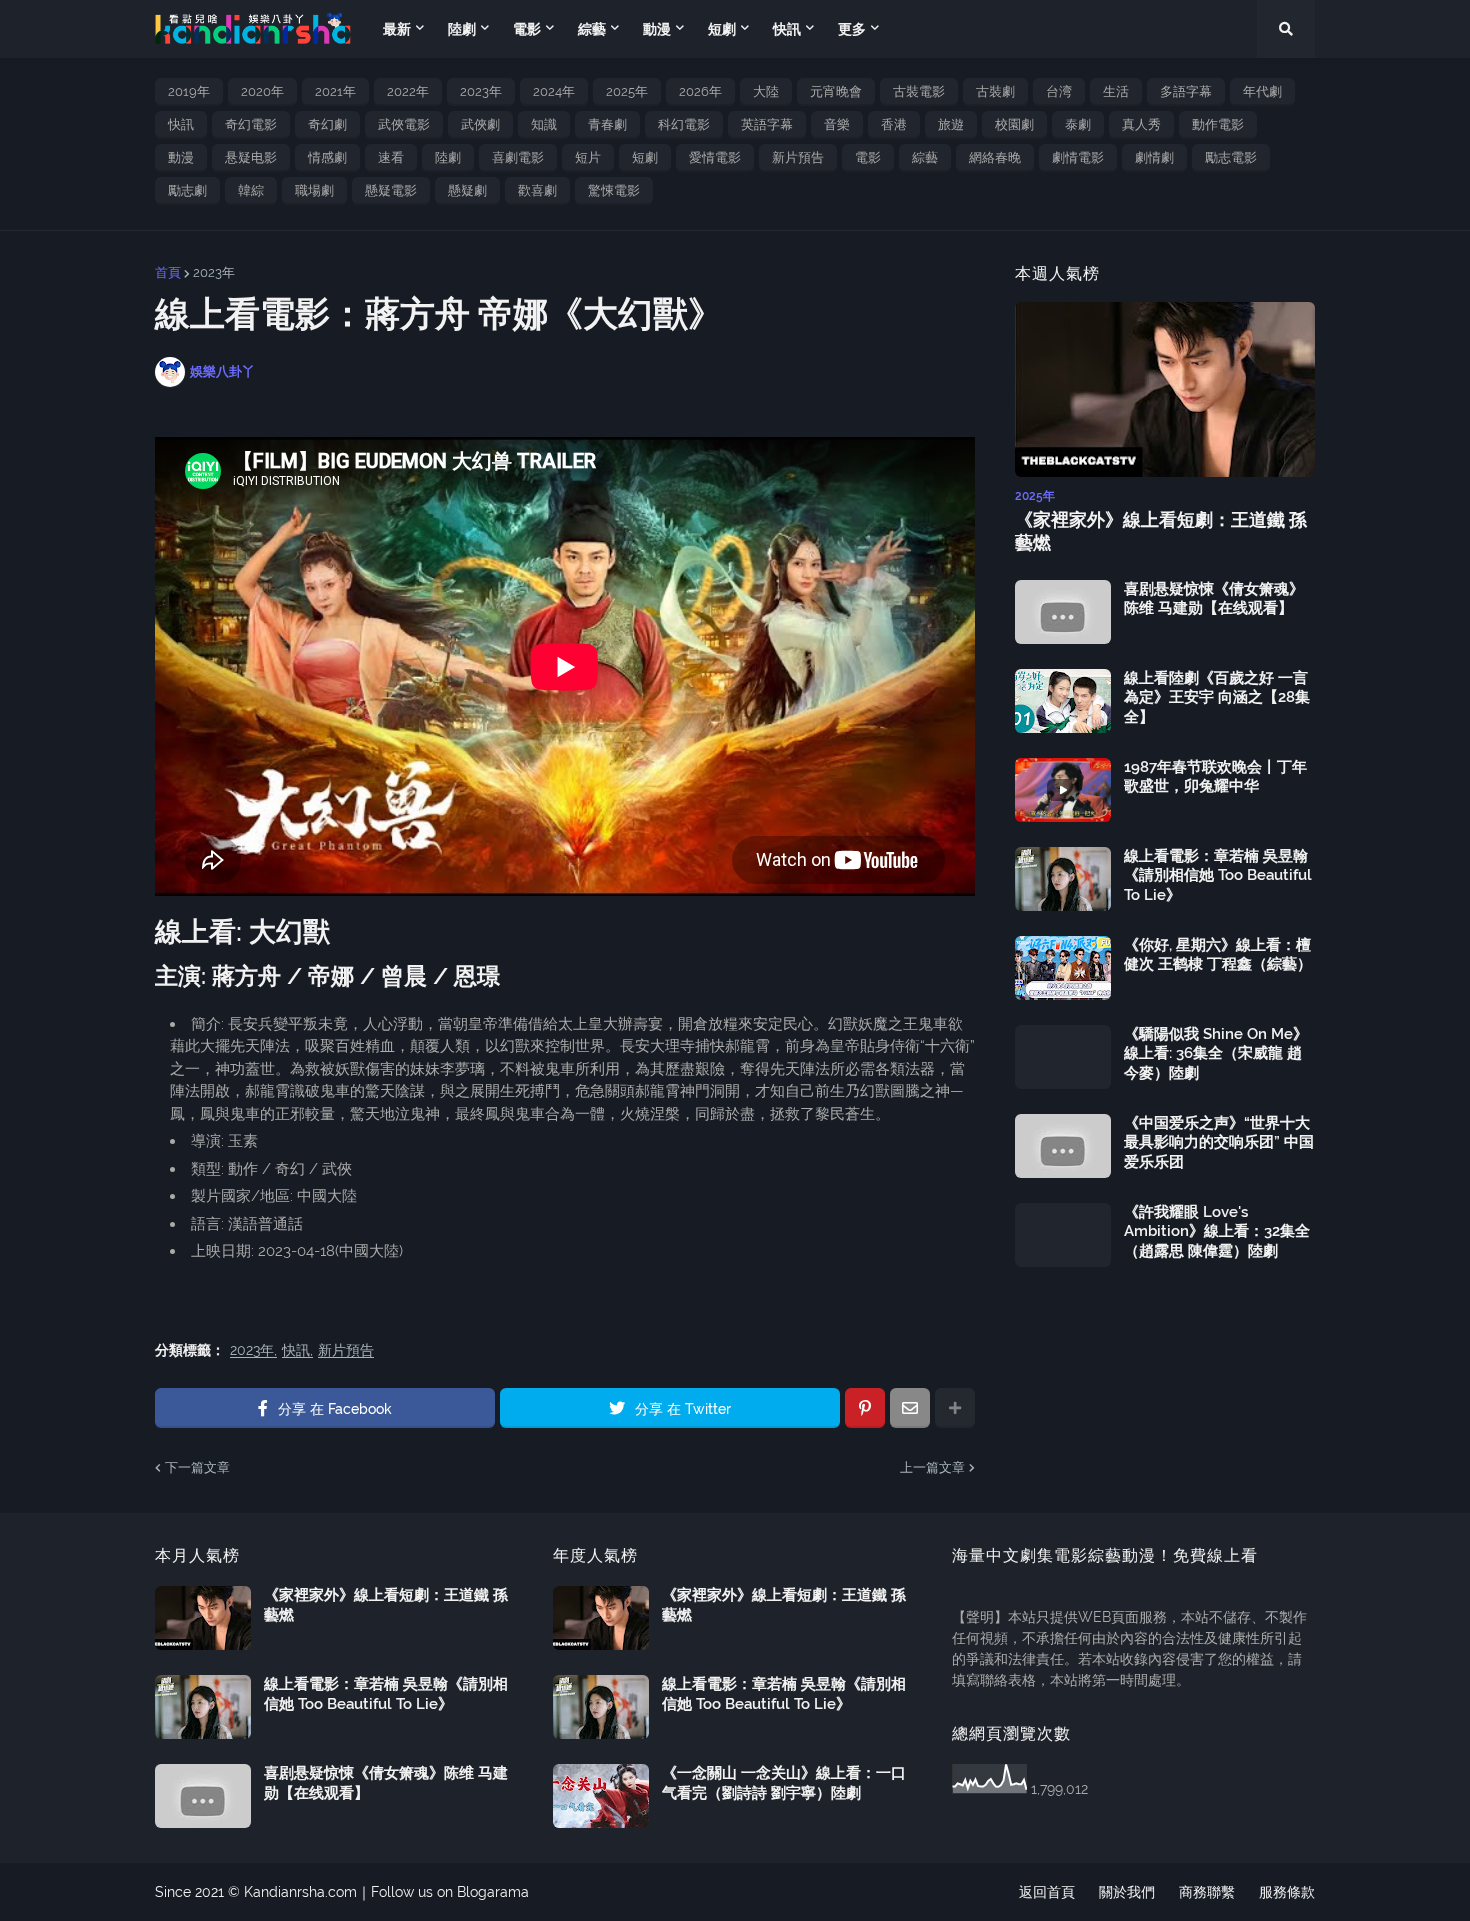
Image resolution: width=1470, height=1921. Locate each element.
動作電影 (1218, 124)
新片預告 (798, 157)
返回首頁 (1047, 1892)
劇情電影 (1078, 157)
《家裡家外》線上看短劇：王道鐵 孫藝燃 (1161, 531)
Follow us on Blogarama (450, 1892)
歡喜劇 (537, 190)
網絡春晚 (995, 157)
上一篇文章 (932, 1467)
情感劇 (327, 157)
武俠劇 (480, 124)
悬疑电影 (251, 157)
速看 (391, 157)
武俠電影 (404, 124)
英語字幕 (767, 124)
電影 (868, 157)
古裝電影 (919, 91)
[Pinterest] (865, 1408)
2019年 (189, 91)
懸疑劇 (467, 190)
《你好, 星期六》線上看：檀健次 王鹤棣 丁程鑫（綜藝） (1218, 955)
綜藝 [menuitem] (592, 29)
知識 (544, 124)
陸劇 (448, 157)
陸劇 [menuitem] (462, 29)
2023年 (481, 91)
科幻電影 (684, 124)
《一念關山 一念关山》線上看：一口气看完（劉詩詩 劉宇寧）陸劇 (784, 1783)
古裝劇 (995, 91)
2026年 (700, 91)
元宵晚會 (836, 91)
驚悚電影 (614, 190)
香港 (894, 124)
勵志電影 (1231, 157)
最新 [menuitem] (397, 29)
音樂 (837, 124)
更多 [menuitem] (852, 29)
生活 (1116, 91)
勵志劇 (187, 190)
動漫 (181, 157)
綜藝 (925, 157)
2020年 (262, 91)
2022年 (408, 91)
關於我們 (1127, 1892)
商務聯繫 (1207, 1892)
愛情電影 (715, 157)
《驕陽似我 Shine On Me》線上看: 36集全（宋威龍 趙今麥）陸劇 (1216, 1053)
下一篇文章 (197, 1467)
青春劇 (607, 124)
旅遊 (951, 124)
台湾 (1059, 91)
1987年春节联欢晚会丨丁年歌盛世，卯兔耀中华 (1215, 777)
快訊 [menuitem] (787, 29)
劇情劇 (1154, 157)
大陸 (766, 91)
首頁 (168, 272)
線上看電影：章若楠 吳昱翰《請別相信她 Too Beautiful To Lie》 (1218, 875)
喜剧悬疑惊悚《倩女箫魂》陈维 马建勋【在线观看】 (1214, 599)
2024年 (554, 91)
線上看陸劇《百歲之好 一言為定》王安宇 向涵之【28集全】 (1217, 697)
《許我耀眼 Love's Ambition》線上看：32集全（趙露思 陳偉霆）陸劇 (1217, 1231)
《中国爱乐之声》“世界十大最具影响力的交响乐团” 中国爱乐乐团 (1219, 1142)
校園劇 (1014, 124)
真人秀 (1141, 124)
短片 (588, 157)
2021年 (335, 91)
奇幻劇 (327, 124)
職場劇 (314, 190)
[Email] (910, 1408)
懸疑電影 (391, 190)
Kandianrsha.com (300, 1892)
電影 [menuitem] (527, 29)
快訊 (181, 124)
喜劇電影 (518, 157)
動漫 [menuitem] (657, 29)
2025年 (627, 91)
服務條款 (1287, 1892)
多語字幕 (1186, 91)
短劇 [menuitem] (722, 29)
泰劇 (1078, 124)
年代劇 (1262, 91)
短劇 (645, 157)
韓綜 (251, 190)
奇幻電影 (251, 124)
